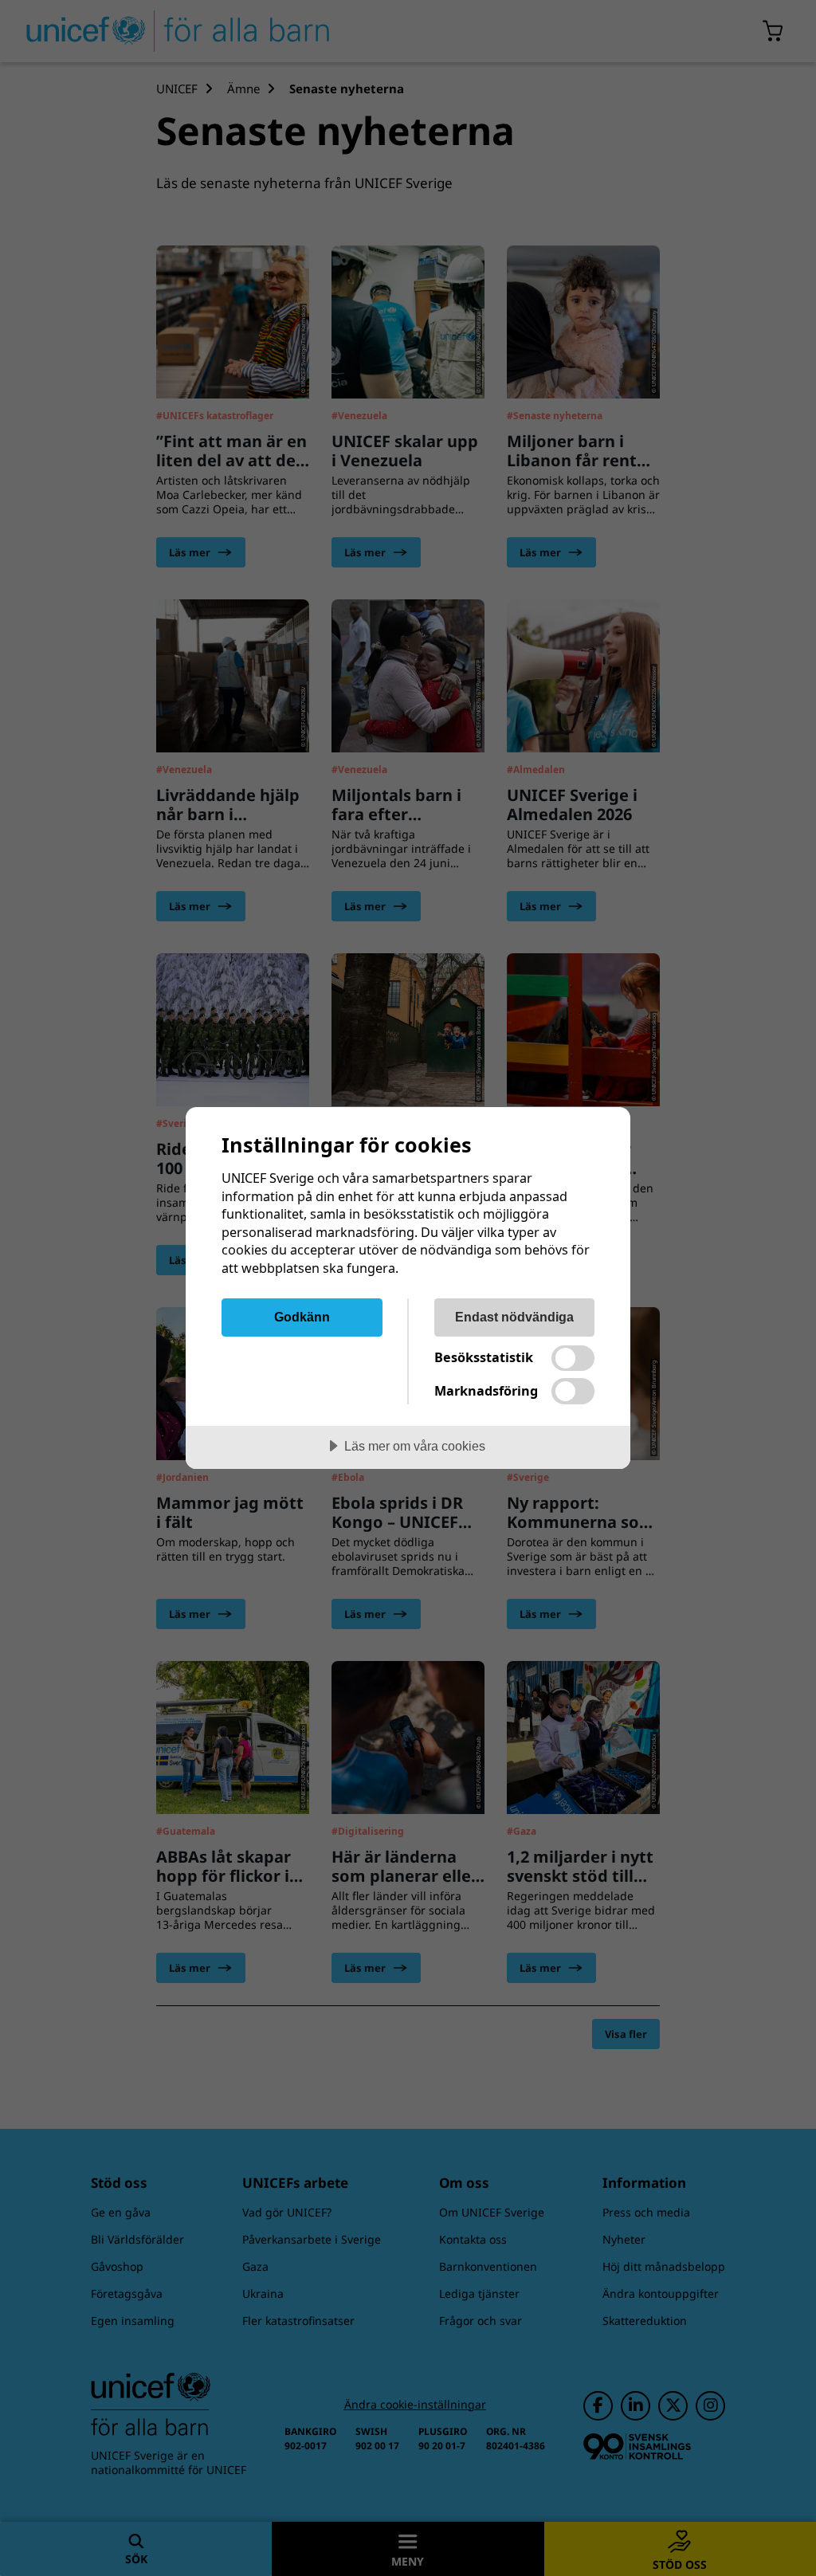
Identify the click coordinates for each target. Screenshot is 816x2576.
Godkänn (302, 1317)
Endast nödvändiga (514, 1317)
